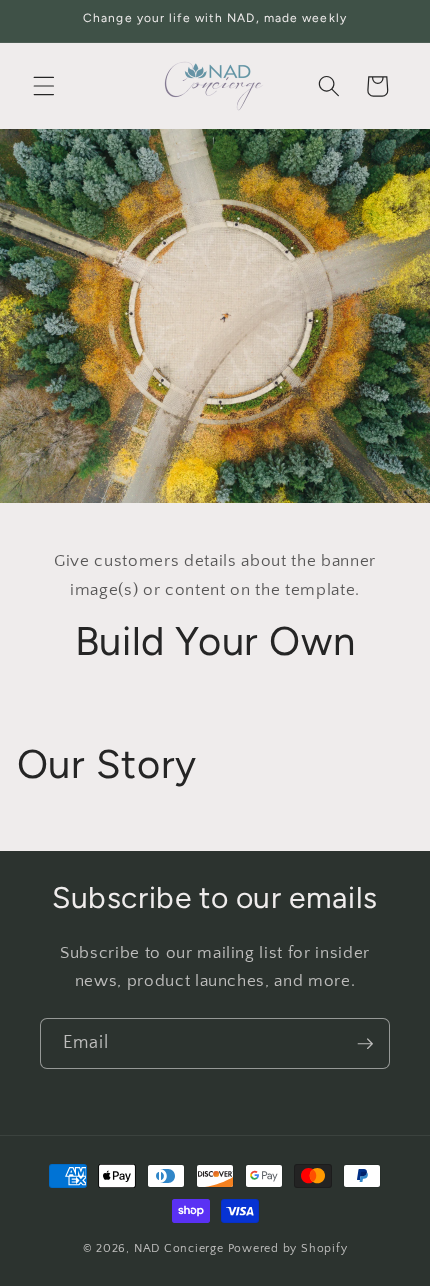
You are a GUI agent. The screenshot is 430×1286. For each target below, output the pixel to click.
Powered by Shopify (288, 1248)
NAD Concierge (179, 1248)
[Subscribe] (365, 1044)
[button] (44, 86)
